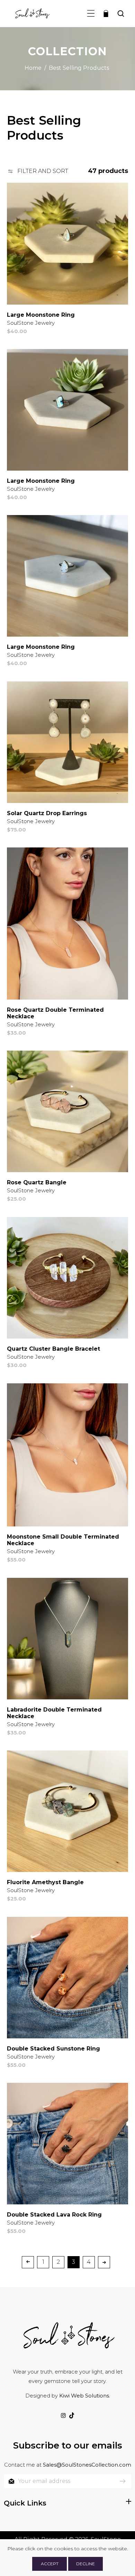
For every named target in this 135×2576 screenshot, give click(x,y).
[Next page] (104, 2262)
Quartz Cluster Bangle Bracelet (53, 1349)
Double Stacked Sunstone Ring (53, 2049)
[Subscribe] (123, 2481)
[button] (91, 13)
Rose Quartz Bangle (37, 1182)
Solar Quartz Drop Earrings (47, 813)
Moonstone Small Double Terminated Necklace (63, 1540)
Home (33, 68)
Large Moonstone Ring (41, 315)
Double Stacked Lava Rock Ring (54, 2215)
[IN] (63, 2416)
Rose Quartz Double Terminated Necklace (55, 1013)
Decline (85, 2564)
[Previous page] (28, 2262)
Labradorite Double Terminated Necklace (54, 1713)
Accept (50, 2564)
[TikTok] (72, 2416)
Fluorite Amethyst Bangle (45, 1882)
